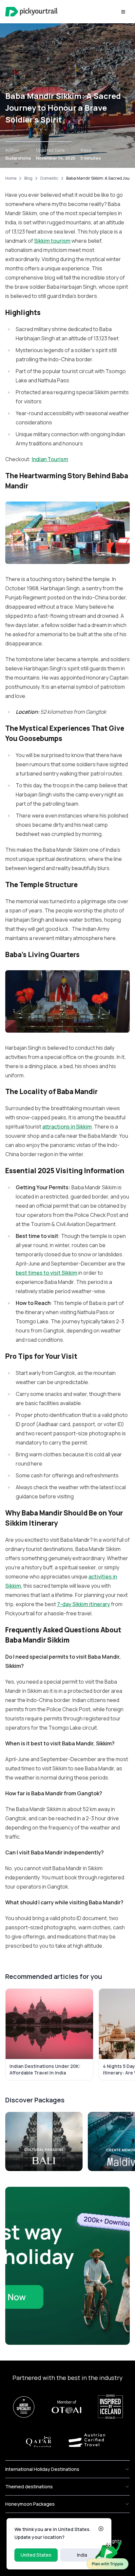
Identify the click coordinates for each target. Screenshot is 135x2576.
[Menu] (123, 12)
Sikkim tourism (52, 241)
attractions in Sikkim (67, 1127)
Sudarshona (18, 158)
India (82, 2555)
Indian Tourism (50, 459)
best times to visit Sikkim (47, 1273)
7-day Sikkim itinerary (84, 1604)
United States (36, 2555)
